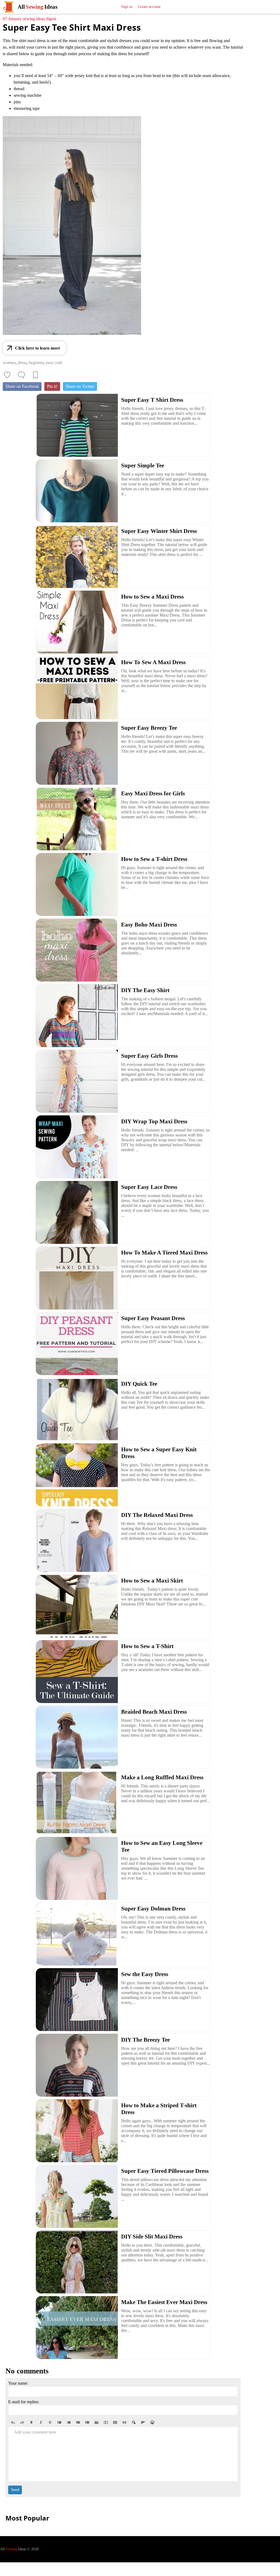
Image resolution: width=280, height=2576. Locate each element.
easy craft (54, 363)
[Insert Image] (97, 2422)
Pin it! (52, 386)
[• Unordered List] (59, 2422)
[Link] (124, 2422)
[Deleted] (50, 2422)
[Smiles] (152, 2422)
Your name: (18, 2383)
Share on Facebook (22, 386)
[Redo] (22, 2422)
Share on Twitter (80, 386)
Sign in (127, 7)
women (9, 363)
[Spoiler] (134, 2422)
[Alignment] (143, 2422)
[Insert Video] (106, 2422)
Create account (149, 7)
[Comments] (21, 375)
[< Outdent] (78, 2422)
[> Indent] (87, 2422)
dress (22, 363)
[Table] (115, 2422)
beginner (36, 363)
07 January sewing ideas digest (29, 19)
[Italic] (41, 2422)
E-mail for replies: (24, 2402)
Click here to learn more (38, 348)
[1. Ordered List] (69, 2422)
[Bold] (31, 2422)
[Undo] (13, 2422)
